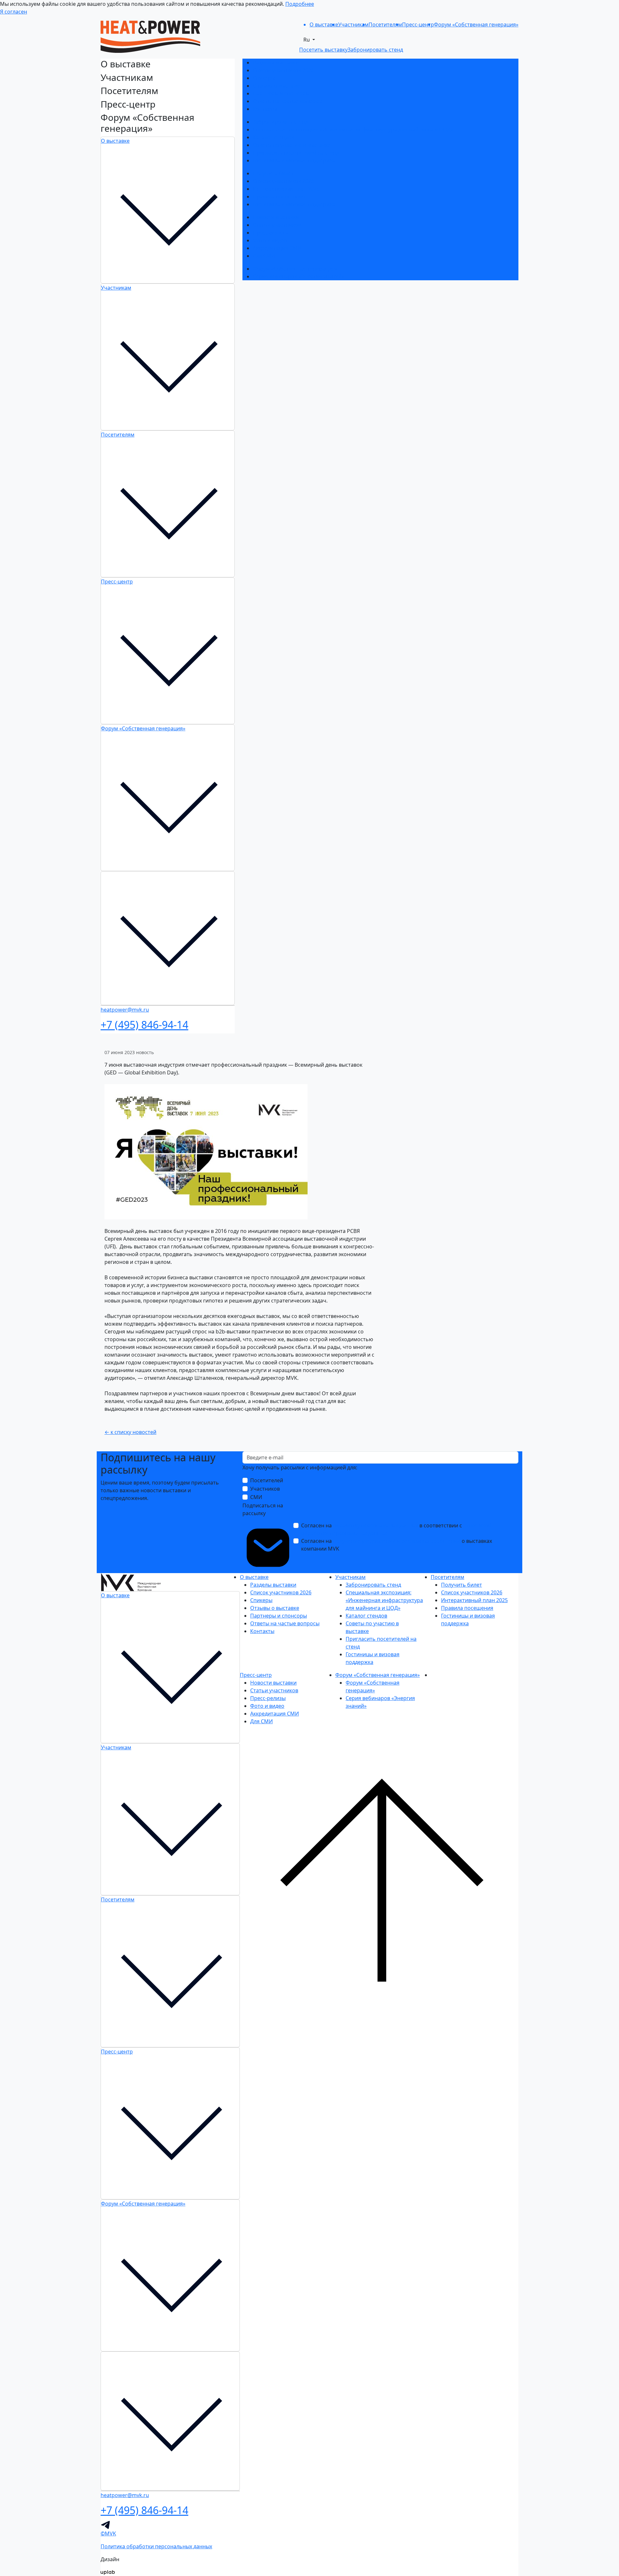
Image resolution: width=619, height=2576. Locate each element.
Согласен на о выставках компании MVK (397, 1545)
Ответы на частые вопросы (287, 101)
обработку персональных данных (376, 1525)
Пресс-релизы (270, 233)
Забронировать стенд (280, 122)
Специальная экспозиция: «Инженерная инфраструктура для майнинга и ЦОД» (353, 130)
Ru (307, 40)
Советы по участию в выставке (292, 145)
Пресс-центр (117, 582)
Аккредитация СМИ (277, 248)
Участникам (116, 288)
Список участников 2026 (283, 70)
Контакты (265, 109)
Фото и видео (270, 240)
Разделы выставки (276, 62)
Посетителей (267, 1480)
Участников (265, 1489)
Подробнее (300, 4)
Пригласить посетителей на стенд (296, 153)
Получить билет (273, 173)
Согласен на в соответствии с (396, 1529)
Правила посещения (279, 197)
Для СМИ (264, 256)
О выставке (115, 141)
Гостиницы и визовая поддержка (294, 160)
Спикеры (264, 78)
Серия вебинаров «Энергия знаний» (299, 276)
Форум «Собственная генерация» (143, 728)
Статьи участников (277, 225)
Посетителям (118, 435)
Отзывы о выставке (277, 86)
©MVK (108, 2533)
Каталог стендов (274, 137)
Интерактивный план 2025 (286, 189)
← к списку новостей (130, 1432)
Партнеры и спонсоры (281, 93)
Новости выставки (276, 217)
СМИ (256, 1497)
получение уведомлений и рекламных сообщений (397, 1541)
